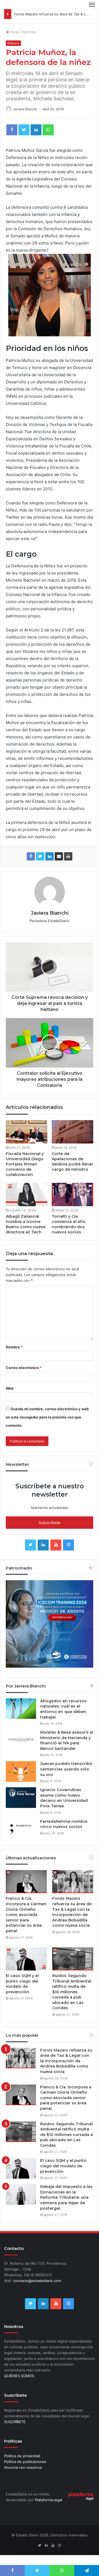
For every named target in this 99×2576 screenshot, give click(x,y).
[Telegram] (87, 2570)
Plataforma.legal (49, 2500)
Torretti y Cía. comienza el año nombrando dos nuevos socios (69, 1224)
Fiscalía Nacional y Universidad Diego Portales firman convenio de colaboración (25, 1164)
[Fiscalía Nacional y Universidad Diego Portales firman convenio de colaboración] (27, 1132)
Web (10, 1388)
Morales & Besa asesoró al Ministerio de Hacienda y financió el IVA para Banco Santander (67, 1740)
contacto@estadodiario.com (37, 2281)
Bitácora (13, 43)
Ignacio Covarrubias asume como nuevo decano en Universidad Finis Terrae (64, 1798)
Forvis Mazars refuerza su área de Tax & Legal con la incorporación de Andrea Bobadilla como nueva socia (72, 1912)
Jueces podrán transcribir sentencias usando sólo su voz (66, 1769)
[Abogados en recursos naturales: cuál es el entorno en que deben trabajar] (21, 1709)
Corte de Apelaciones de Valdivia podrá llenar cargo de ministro (72, 1161)
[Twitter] (24, 130)
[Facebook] (12, 130)
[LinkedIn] (36, 130)
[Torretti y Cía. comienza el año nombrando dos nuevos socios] (72, 1194)
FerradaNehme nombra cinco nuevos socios (64, 1824)
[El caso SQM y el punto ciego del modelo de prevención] (26, 1959)
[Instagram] (68, 1545)
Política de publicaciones (25, 2462)
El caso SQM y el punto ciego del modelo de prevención (22, 1984)
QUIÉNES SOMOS (19, 2376)
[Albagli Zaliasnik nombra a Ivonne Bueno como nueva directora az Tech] (27, 1194)
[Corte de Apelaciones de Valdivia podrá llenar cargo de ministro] (72, 1132)
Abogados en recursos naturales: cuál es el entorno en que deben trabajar (63, 1709)
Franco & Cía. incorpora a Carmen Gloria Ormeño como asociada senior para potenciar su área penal (26, 1915)
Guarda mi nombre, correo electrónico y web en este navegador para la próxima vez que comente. (47, 1417)
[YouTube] (56, 1545)
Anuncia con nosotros (23, 2467)
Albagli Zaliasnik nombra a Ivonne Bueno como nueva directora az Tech (26, 1224)
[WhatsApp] (48, 130)
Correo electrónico (24, 1368)
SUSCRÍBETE (15, 2422)
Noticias (29, 32)
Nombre (14, 1347)
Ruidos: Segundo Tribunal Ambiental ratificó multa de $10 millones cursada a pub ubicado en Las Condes (72, 1992)
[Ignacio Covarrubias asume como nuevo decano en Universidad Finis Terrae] (21, 1798)
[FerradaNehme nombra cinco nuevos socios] (21, 1829)
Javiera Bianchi (25, 109)
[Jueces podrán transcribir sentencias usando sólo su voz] (21, 1771)
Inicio (14, 32)
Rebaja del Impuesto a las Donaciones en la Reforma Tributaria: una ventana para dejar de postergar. (66, 2197)
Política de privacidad (22, 2456)
